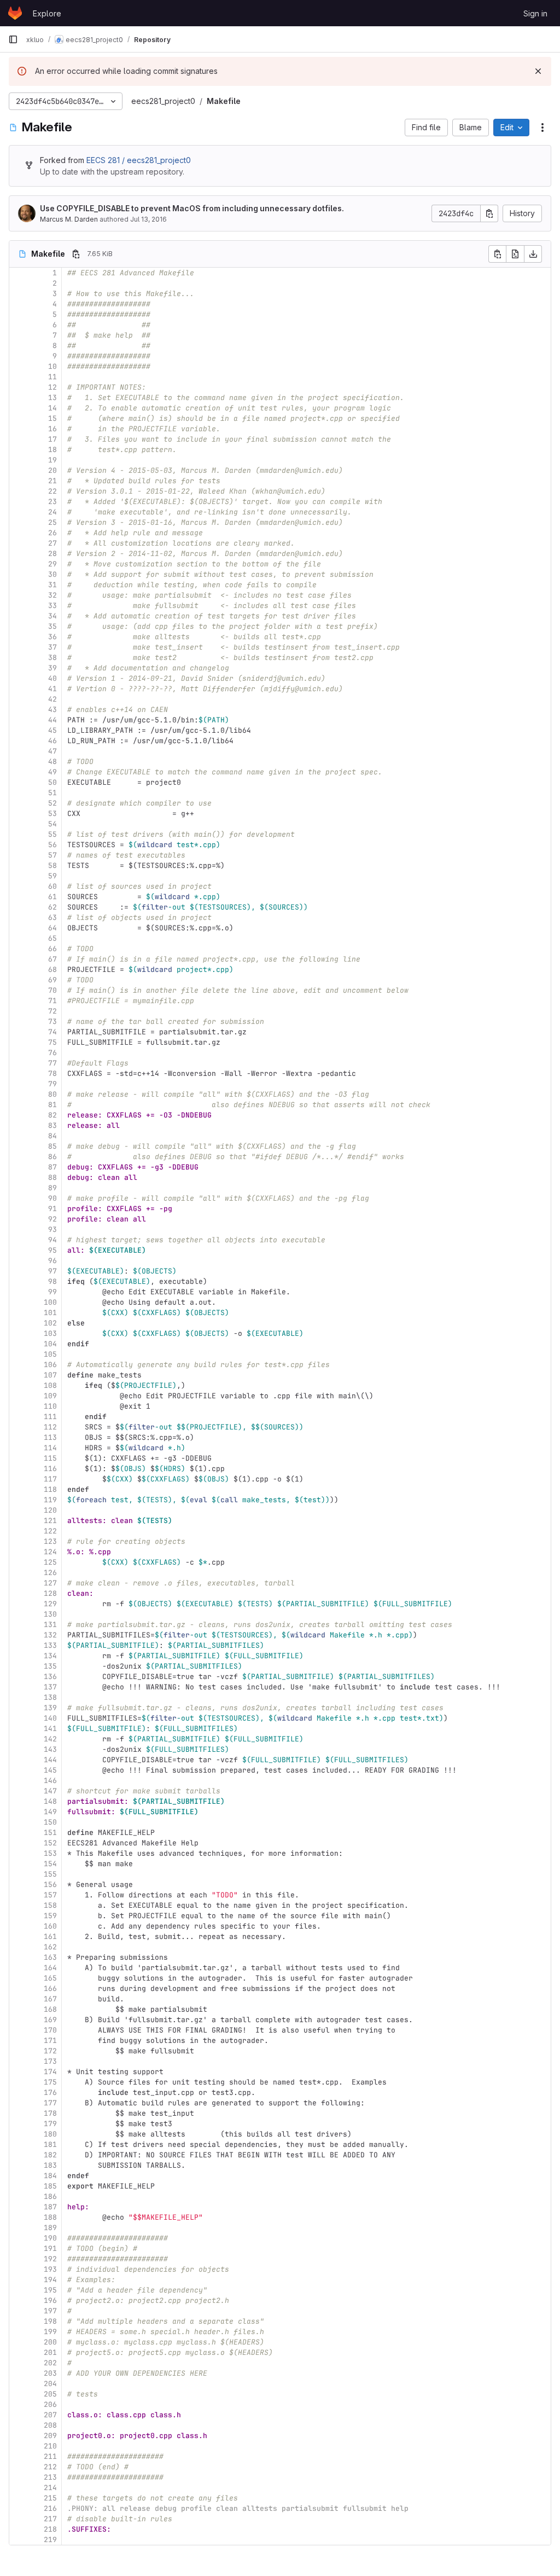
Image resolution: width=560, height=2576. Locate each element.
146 (50, 1781)
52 (52, 803)
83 (52, 1125)
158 (50, 1905)
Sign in (535, 13)
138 (50, 1697)
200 (50, 2342)
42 (52, 699)
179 (50, 2124)
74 (52, 1032)
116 (50, 1469)
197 (50, 2311)
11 (52, 377)
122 (50, 1531)
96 (52, 1261)
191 (50, 2248)
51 (52, 793)
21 (52, 481)
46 (52, 741)
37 (52, 647)
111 (50, 1417)
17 (52, 439)
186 (50, 2196)
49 (52, 772)
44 (52, 720)
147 (50, 1791)
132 (50, 1635)
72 (52, 1011)
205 (50, 2394)
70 (52, 990)
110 (50, 1406)
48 (52, 762)
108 (50, 1385)
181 (50, 2144)
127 (50, 1583)
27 (52, 543)
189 (50, 2228)
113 (50, 1437)
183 (50, 2165)
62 (52, 907)
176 (50, 2092)
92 (52, 1219)
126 (50, 1573)
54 (52, 824)
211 (50, 2456)
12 (52, 387)
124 (50, 1552)
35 (52, 626)
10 (52, 366)
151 (50, 1833)
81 (52, 1105)
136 (50, 1677)
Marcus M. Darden (69, 219)
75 (52, 1042)
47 (52, 751)
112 (50, 1427)
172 (50, 2051)
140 (50, 1718)
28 (52, 554)
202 (50, 2363)
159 (50, 1916)
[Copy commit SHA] (489, 213)
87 (52, 1167)
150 (50, 1822)
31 (52, 585)
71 (52, 1001)
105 (50, 1354)
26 (52, 533)
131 (50, 1625)
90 (52, 1198)
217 (50, 2519)
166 (50, 1989)
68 (52, 969)
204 (50, 2384)
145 (50, 1770)
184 (50, 2176)
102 (50, 1323)
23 (52, 502)
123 (50, 1541)
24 (52, 512)
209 (50, 2436)
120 (50, 1510)
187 (50, 2207)
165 (50, 1978)
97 (52, 1271)
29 (52, 564)
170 (50, 2030)
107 (50, 1375)
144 (50, 1760)
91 (52, 1209)
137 (50, 1687)
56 (52, 845)
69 (52, 980)
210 (50, 2446)
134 (50, 1656)
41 (52, 689)
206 (50, 2404)
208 (50, 2425)
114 (50, 1448)
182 (50, 2155)
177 (50, 2103)
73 (52, 1021)
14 (52, 408)
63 (52, 917)
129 (50, 1604)
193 (50, 2269)
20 (52, 470)
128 (50, 1593)
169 (50, 2020)
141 (50, 1729)
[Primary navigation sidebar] (13, 39)
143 (50, 1749)
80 (52, 1094)
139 (50, 1708)
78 (52, 1073)
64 (52, 928)
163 (50, 1957)
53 (52, 814)
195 (50, 2290)
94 (52, 1240)
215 (50, 2498)
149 (50, 1812)
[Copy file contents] (497, 254)
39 (52, 668)
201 (50, 2352)
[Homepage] (15, 13)
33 (52, 606)
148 (50, 1801)
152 (50, 1843)
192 (50, 2259)
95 (52, 1250)
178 (50, 2113)
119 (50, 1500)
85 (52, 1146)
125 (50, 1562)
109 (50, 1396)
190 (50, 2238)
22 (52, 491)
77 (52, 1063)
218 (50, 2529)
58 (52, 866)
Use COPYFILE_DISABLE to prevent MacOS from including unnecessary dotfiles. (192, 208)
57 (52, 855)
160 (50, 1926)
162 (50, 1947)
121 (50, 1521)
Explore (47, 13)
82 (52, 1115)
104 (50, 1344)
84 (52, 1136)
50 (52, 782)
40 (52, 678)
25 (52, 522)
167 (50, 1999)
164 (50, 1968)
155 (50, 1874)
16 (52, 429)
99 (52, 1292)
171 (50, 2040)
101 (50, 1313)
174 (50, 2072)
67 (52, 959)
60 (52, 886)
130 (50, 1614)
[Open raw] (515, 254)
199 (50, 2332)
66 (52, 949)
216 (50, 2508)
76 (52, 1053)
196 (50, 2300)
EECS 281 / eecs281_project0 (139, 160)
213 (50, 2477)
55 (52, 834)
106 (50, 1365)
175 (50, 2082)
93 (52, 1229)
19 (52, 460)
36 (52, 637)
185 (50, 2186)
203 (50, 2373)
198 (50, 2321)
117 (50, 1479)
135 (50, 1666)
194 (50, 2280)
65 (52, 938)
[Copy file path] (76, 254)
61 (52, 897)
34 (52, 616)
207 (50, 2415)
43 (52, 710)
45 (52, 730)
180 (50, 2134)
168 (50, 2009)
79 (52, 1084)
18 (52, 450)
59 (52, 876)
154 (50, 1864)
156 (50, 1885)
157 (50, 1895)
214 (50, 2488)
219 (50, 2540)
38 (52, 658)
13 (52, 398)
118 (50, 1489)
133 (50, 1645)
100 (50, 1302)
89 (52, 1188)
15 (52, 418)
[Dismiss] (538, 71)
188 (50, 2217)
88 (52, 1177)
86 (52, 1157)
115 (50, 1458)
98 (52, 1281)
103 (50, 1333)
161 (50, 1937)
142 (50, 1739)
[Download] (533, 254)
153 (50, 1853)
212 (50, 2467)
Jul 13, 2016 (148, 219)
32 (52, 595)
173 (50, 2061)
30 (52, 574)
